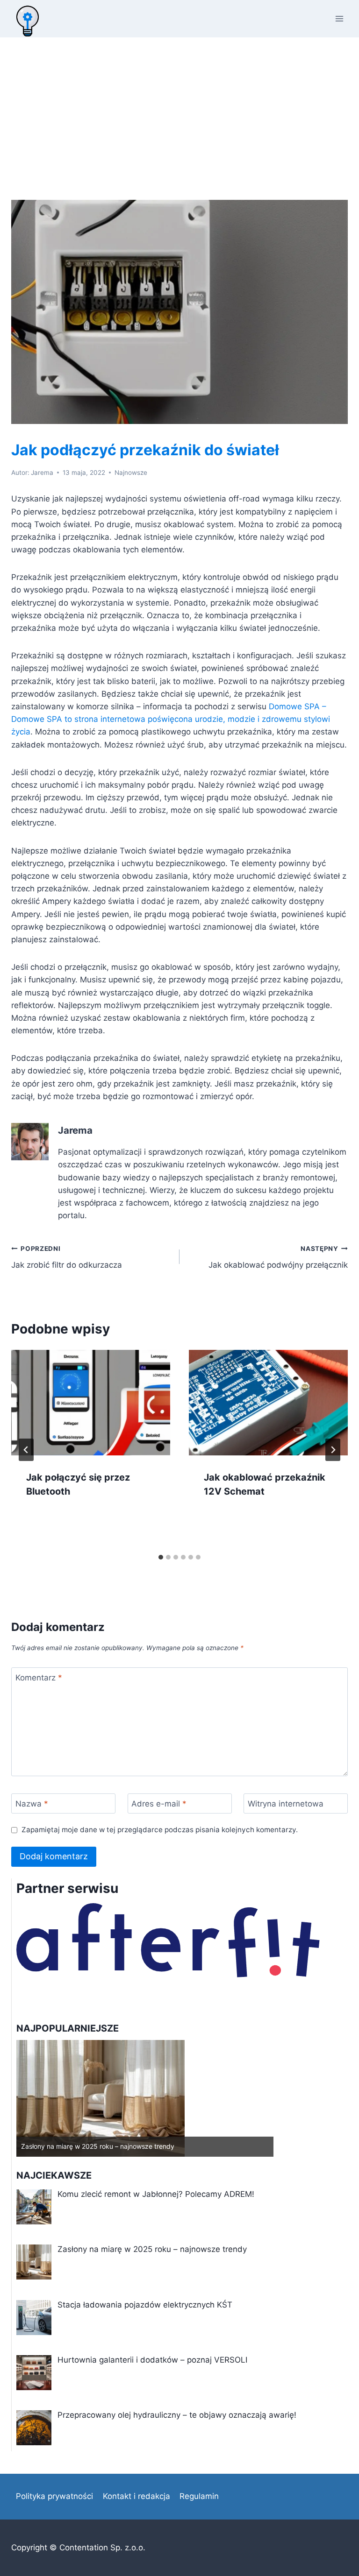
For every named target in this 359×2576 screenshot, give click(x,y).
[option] (145, 2098)
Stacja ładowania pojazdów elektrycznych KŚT (93, 2146)
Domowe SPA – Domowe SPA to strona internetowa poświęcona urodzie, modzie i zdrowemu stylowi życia (171, 719)
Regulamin (199, 2496)
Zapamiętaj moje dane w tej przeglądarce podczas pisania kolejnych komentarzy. (160, 1830)
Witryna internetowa (286, 1804)
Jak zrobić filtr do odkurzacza (67, 1257)
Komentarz (39, 1678)
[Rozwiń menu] (339, 18)
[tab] (161, 1557)
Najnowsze (131, 473)
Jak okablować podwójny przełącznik (278, 1257)
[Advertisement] (179, 107)
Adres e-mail (159, 1804)
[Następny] (333, 1450)
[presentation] (91, 1403)
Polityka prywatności (54, 2496)
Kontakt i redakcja (136, 2496)
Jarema (42, 473)
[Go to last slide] (26, 1450)
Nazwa (32, 1804)
